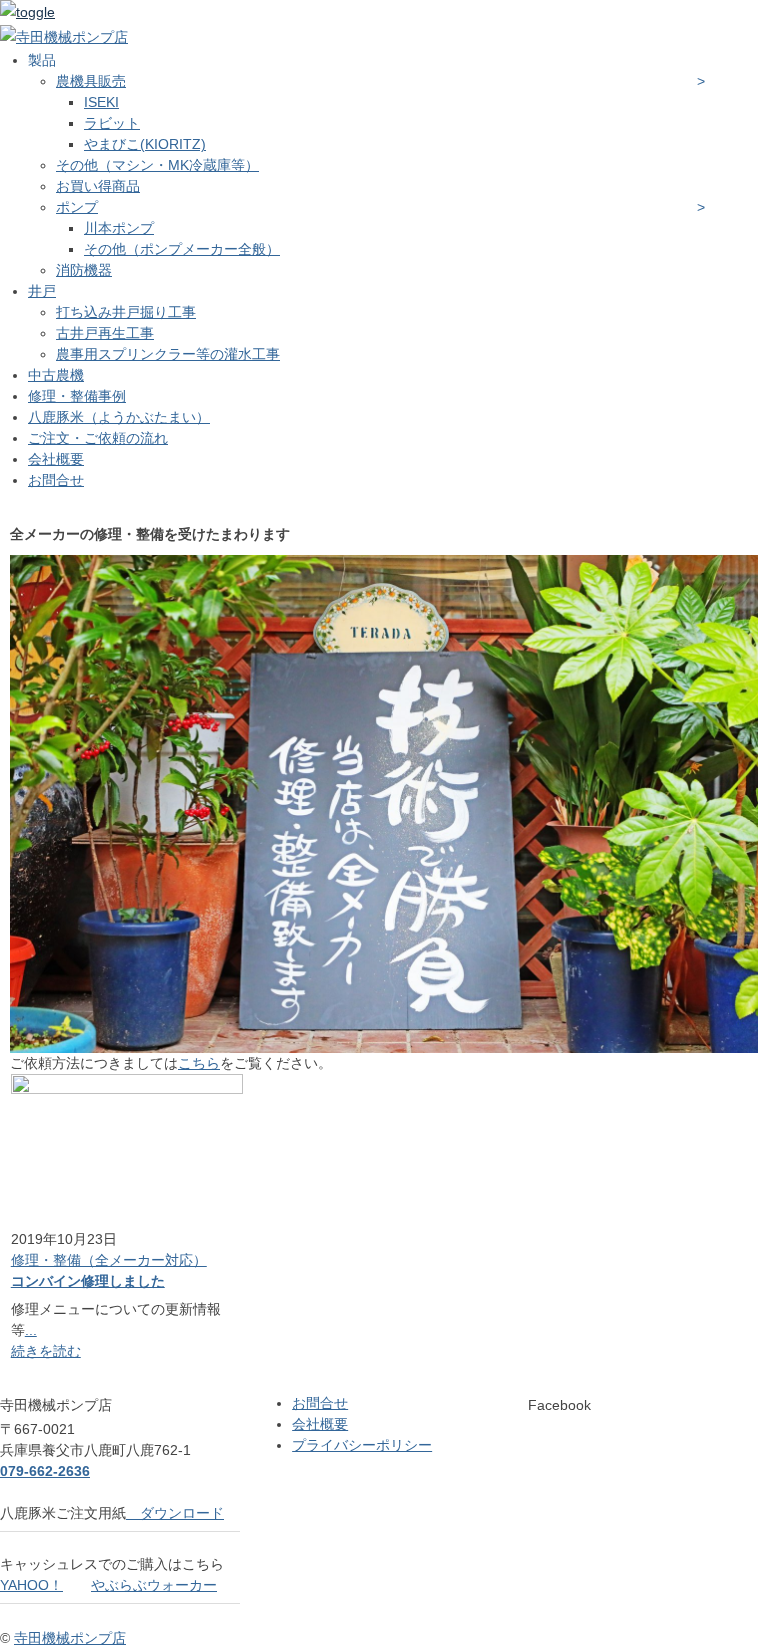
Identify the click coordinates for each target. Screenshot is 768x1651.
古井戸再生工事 (105, 333)
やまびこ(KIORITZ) (145, 144)
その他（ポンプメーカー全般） (182, 249)
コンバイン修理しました (88, 1281)
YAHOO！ (31, 1585)
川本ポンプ (119, 228)
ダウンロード (175, 1513)
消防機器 (84, 270)
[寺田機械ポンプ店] (64, 37)
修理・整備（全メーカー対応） (109, 1260)
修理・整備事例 (77, 396)
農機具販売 (91, 81)
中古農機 (56, 375)
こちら (199, 1063)
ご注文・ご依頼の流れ (98, 438)
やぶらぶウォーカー (154, 1585)
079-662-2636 (45, 1471)
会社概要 (56, 459)
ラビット (112, 123)
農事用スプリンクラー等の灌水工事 (168, 354)
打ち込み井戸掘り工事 (126, 312)
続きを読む (46, 1351)
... (31, 1330)
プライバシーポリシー (362, 1445)
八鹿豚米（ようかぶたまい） (119, 417)
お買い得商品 (98, 186)
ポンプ (77, 207)
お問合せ (56, 480)
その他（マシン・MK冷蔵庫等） (157, 165)
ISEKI (101, 102)
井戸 (42, 291)
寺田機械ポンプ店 (70, 1638)
